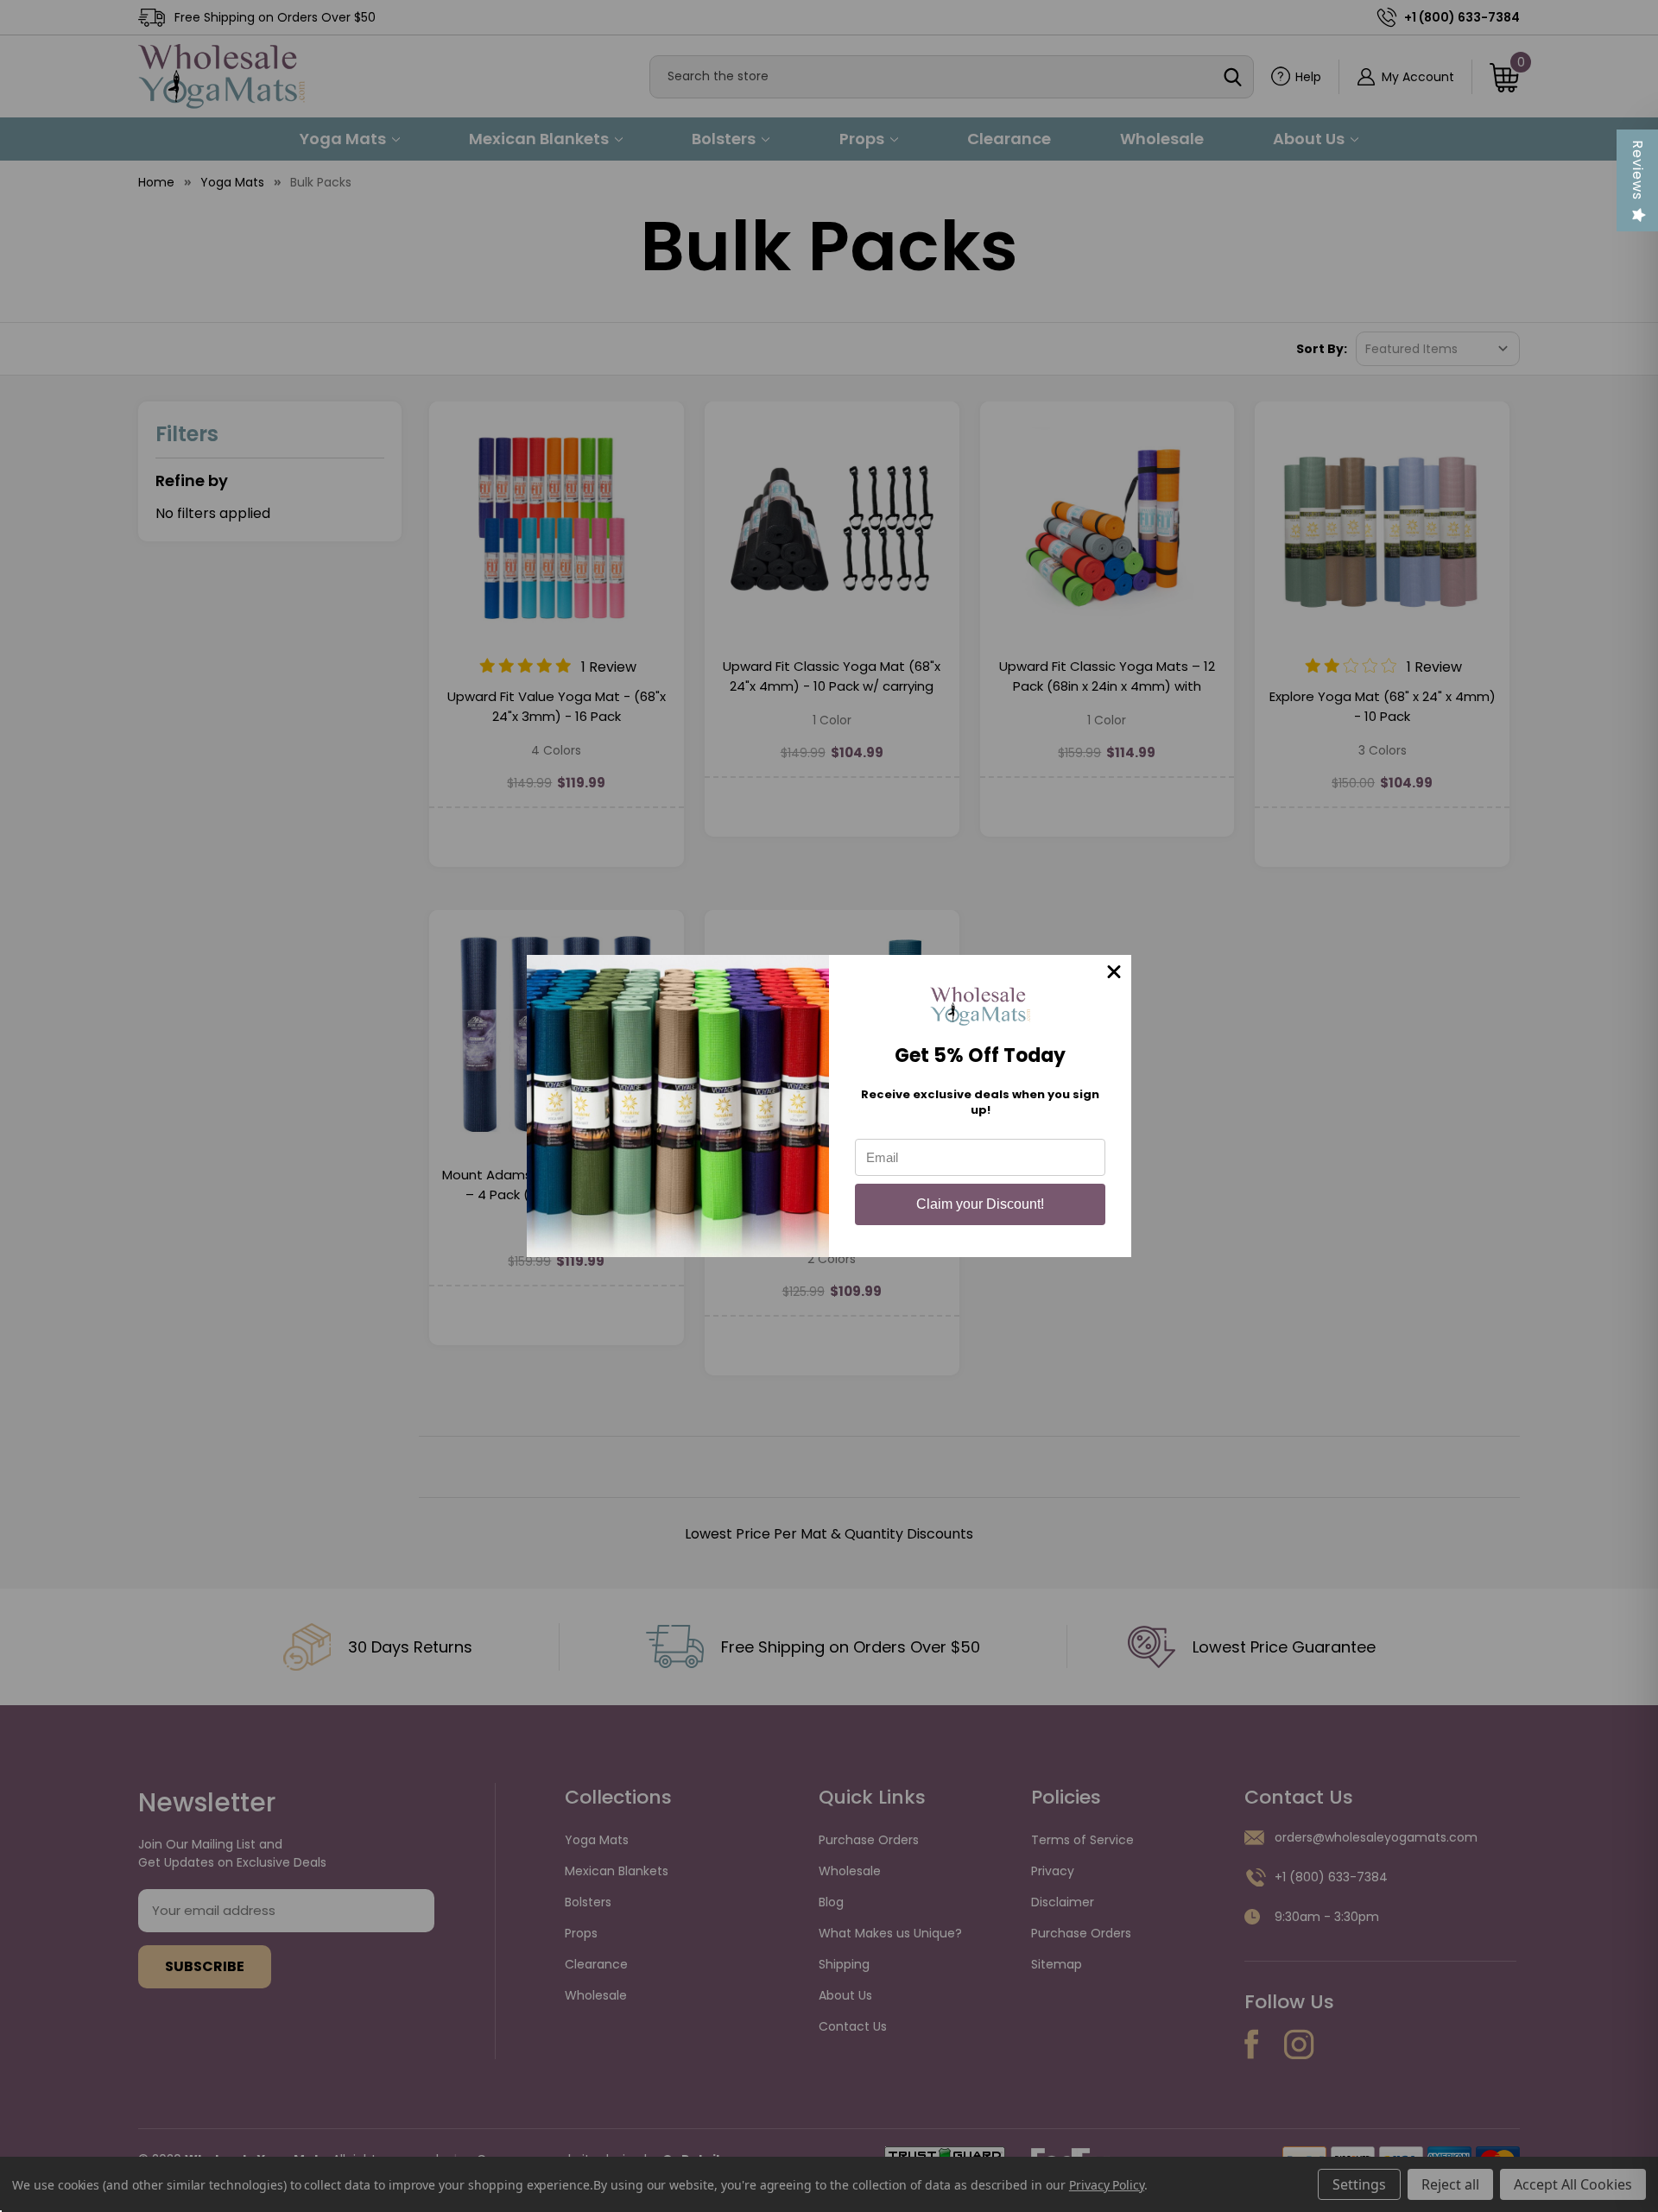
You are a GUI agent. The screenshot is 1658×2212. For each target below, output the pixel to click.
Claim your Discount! (980, 1204)
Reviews (1638, 170)
